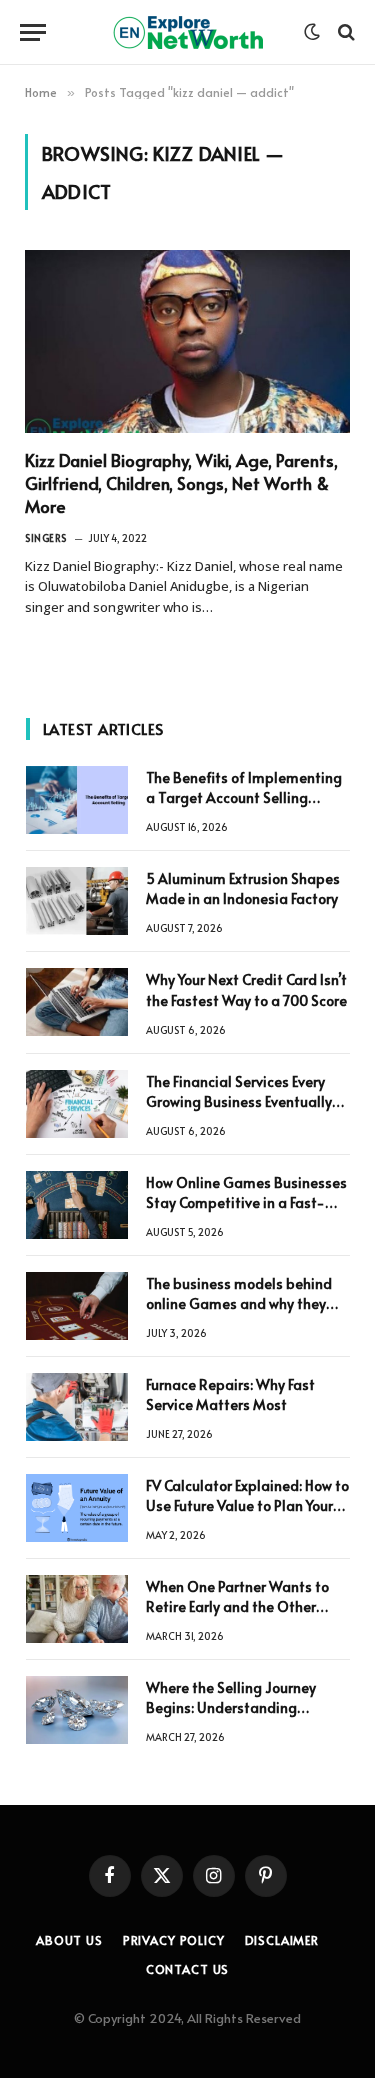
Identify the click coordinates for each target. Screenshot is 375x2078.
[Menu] (33, 32)
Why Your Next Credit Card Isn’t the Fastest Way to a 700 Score (246, 989)
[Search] (344, 32)
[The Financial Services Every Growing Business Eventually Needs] (77, 1104)
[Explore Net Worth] (188, 32)
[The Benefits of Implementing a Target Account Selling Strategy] (77, 800)
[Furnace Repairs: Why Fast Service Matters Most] (77, 1407)
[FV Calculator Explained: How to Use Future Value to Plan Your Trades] (77, 1508)
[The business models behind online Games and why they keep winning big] (77, 1306)
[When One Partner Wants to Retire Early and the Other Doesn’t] (77, 1609)
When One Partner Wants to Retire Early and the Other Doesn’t (237, 1606)
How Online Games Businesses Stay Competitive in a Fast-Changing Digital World (246, 1202)
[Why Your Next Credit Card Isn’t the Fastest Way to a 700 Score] (77, 1002)
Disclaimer (282, 1940)
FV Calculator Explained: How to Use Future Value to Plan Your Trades (247, 1505)
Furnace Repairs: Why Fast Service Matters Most (230, 1394)
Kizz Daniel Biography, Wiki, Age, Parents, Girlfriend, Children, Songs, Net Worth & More (181, 483)
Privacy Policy (174, 1940)
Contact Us (187, 1969)
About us (69, 1940)
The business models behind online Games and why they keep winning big (239, 1303)
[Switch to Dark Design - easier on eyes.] (312, 32)
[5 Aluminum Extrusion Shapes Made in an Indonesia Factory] (77, 901)
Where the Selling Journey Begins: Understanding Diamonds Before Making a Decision (236, 1717)
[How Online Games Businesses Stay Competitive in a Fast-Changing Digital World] (77, 1205)
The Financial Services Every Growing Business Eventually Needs (239, 1101)
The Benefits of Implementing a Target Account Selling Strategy (244, 797)
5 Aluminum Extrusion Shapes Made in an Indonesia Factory (243, 888)
